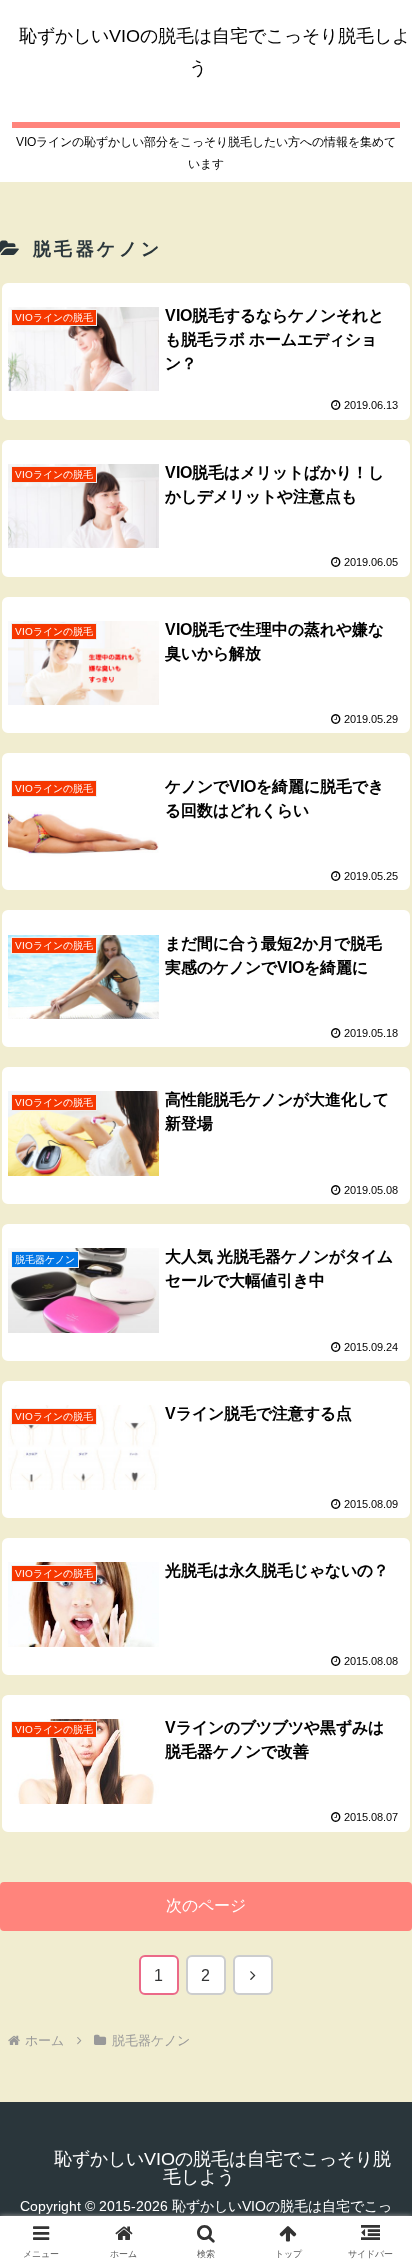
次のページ (206, 1905)
